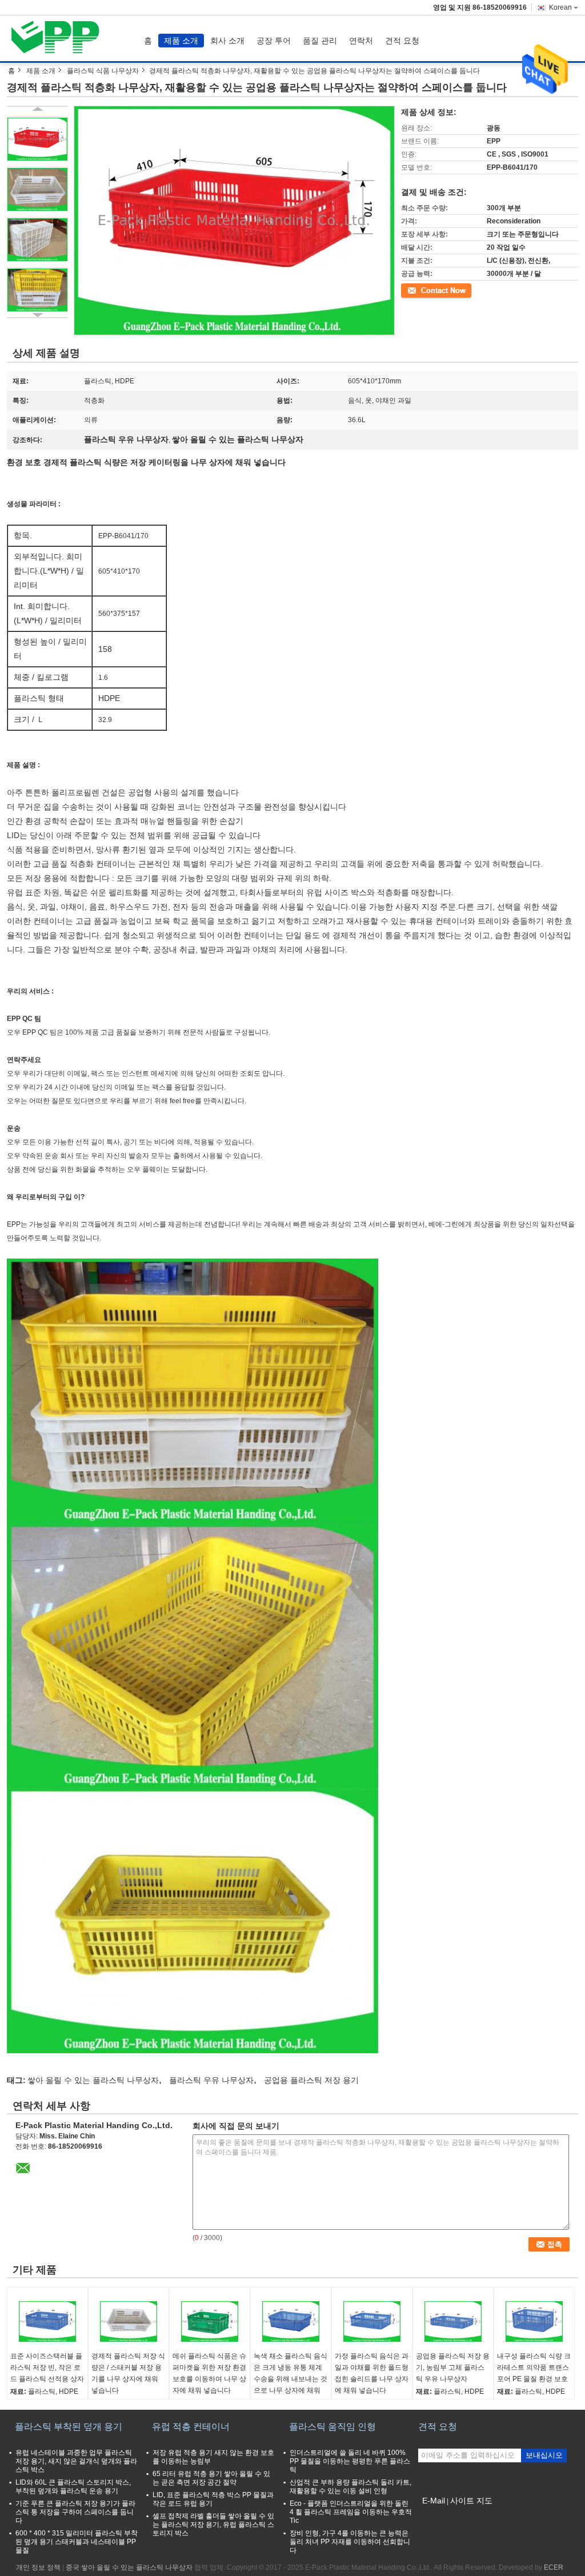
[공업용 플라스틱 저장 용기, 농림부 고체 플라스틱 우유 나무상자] (453, 2322)
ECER (554, 2567)
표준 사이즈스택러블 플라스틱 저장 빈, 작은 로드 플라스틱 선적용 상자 (47, 2367)
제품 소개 (181, 41)
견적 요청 (402, 41)
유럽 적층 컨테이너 (191, 2427)
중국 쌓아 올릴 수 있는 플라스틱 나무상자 (129, 2567)
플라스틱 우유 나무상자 (211, 2080)
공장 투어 (274, 41)
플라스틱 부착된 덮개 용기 (69, 2427)
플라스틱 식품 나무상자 (103, 71)
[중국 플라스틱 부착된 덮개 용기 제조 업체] (59, 38)
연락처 (361, 41)
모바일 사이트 (446, 2515)
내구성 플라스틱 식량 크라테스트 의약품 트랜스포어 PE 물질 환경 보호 (534, 2367)
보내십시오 (544, 2455)
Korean (560, 7)
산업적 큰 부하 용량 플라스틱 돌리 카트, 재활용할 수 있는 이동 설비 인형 (350, 2487)
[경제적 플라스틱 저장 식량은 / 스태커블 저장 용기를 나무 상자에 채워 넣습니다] (129, 2322)
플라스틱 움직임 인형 (332, 2427)
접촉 (408, 290)
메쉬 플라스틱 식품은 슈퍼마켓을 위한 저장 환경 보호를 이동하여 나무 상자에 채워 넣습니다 (209, 2373)
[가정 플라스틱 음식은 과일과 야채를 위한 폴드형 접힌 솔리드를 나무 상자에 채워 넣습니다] (372, 2322)
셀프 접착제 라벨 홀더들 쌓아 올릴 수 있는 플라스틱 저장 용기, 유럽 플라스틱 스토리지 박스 (213, 2525)
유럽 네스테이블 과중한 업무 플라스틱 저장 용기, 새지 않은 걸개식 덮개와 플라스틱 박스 (76, 2461)
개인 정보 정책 (38, 2567)
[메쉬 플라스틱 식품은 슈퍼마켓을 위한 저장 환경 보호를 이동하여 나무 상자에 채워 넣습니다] (210, 2322)
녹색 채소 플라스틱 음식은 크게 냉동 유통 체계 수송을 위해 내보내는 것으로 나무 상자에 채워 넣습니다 (291, 2379)
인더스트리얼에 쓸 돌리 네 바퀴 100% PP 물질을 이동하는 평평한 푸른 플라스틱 (350, 2461)
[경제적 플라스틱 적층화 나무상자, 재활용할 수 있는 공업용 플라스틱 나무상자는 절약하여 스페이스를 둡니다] (37, 139)
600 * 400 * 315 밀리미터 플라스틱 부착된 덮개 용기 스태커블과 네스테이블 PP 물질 (77, 2542)
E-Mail (434, 2501)
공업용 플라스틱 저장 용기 (311, 2080)
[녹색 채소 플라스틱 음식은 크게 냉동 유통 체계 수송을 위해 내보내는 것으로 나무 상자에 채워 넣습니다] (291, 2322)
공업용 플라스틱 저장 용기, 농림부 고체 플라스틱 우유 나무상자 (453, 2367)
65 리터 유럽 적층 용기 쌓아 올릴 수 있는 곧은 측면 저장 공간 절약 (211, 2478)
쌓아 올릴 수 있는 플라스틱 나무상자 (93, 2080)
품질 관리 (320, 41)
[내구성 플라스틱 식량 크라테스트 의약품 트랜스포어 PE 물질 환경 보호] (534, 2322)
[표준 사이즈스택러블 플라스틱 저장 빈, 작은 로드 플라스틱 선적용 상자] (47, 2322)
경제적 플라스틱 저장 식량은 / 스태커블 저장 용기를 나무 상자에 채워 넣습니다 (128, 2373)
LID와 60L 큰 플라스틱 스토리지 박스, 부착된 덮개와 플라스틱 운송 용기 (73, 2487)
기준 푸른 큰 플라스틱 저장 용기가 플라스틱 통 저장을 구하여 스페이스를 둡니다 (75, 2512)
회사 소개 (227, 41)
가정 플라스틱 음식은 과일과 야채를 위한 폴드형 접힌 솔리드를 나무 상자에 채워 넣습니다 (372, 2373)
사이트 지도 (471, 2501)
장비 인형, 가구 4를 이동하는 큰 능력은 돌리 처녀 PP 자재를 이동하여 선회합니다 (350, 2542)
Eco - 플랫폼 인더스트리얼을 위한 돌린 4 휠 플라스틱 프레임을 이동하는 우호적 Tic (351, 2512)
